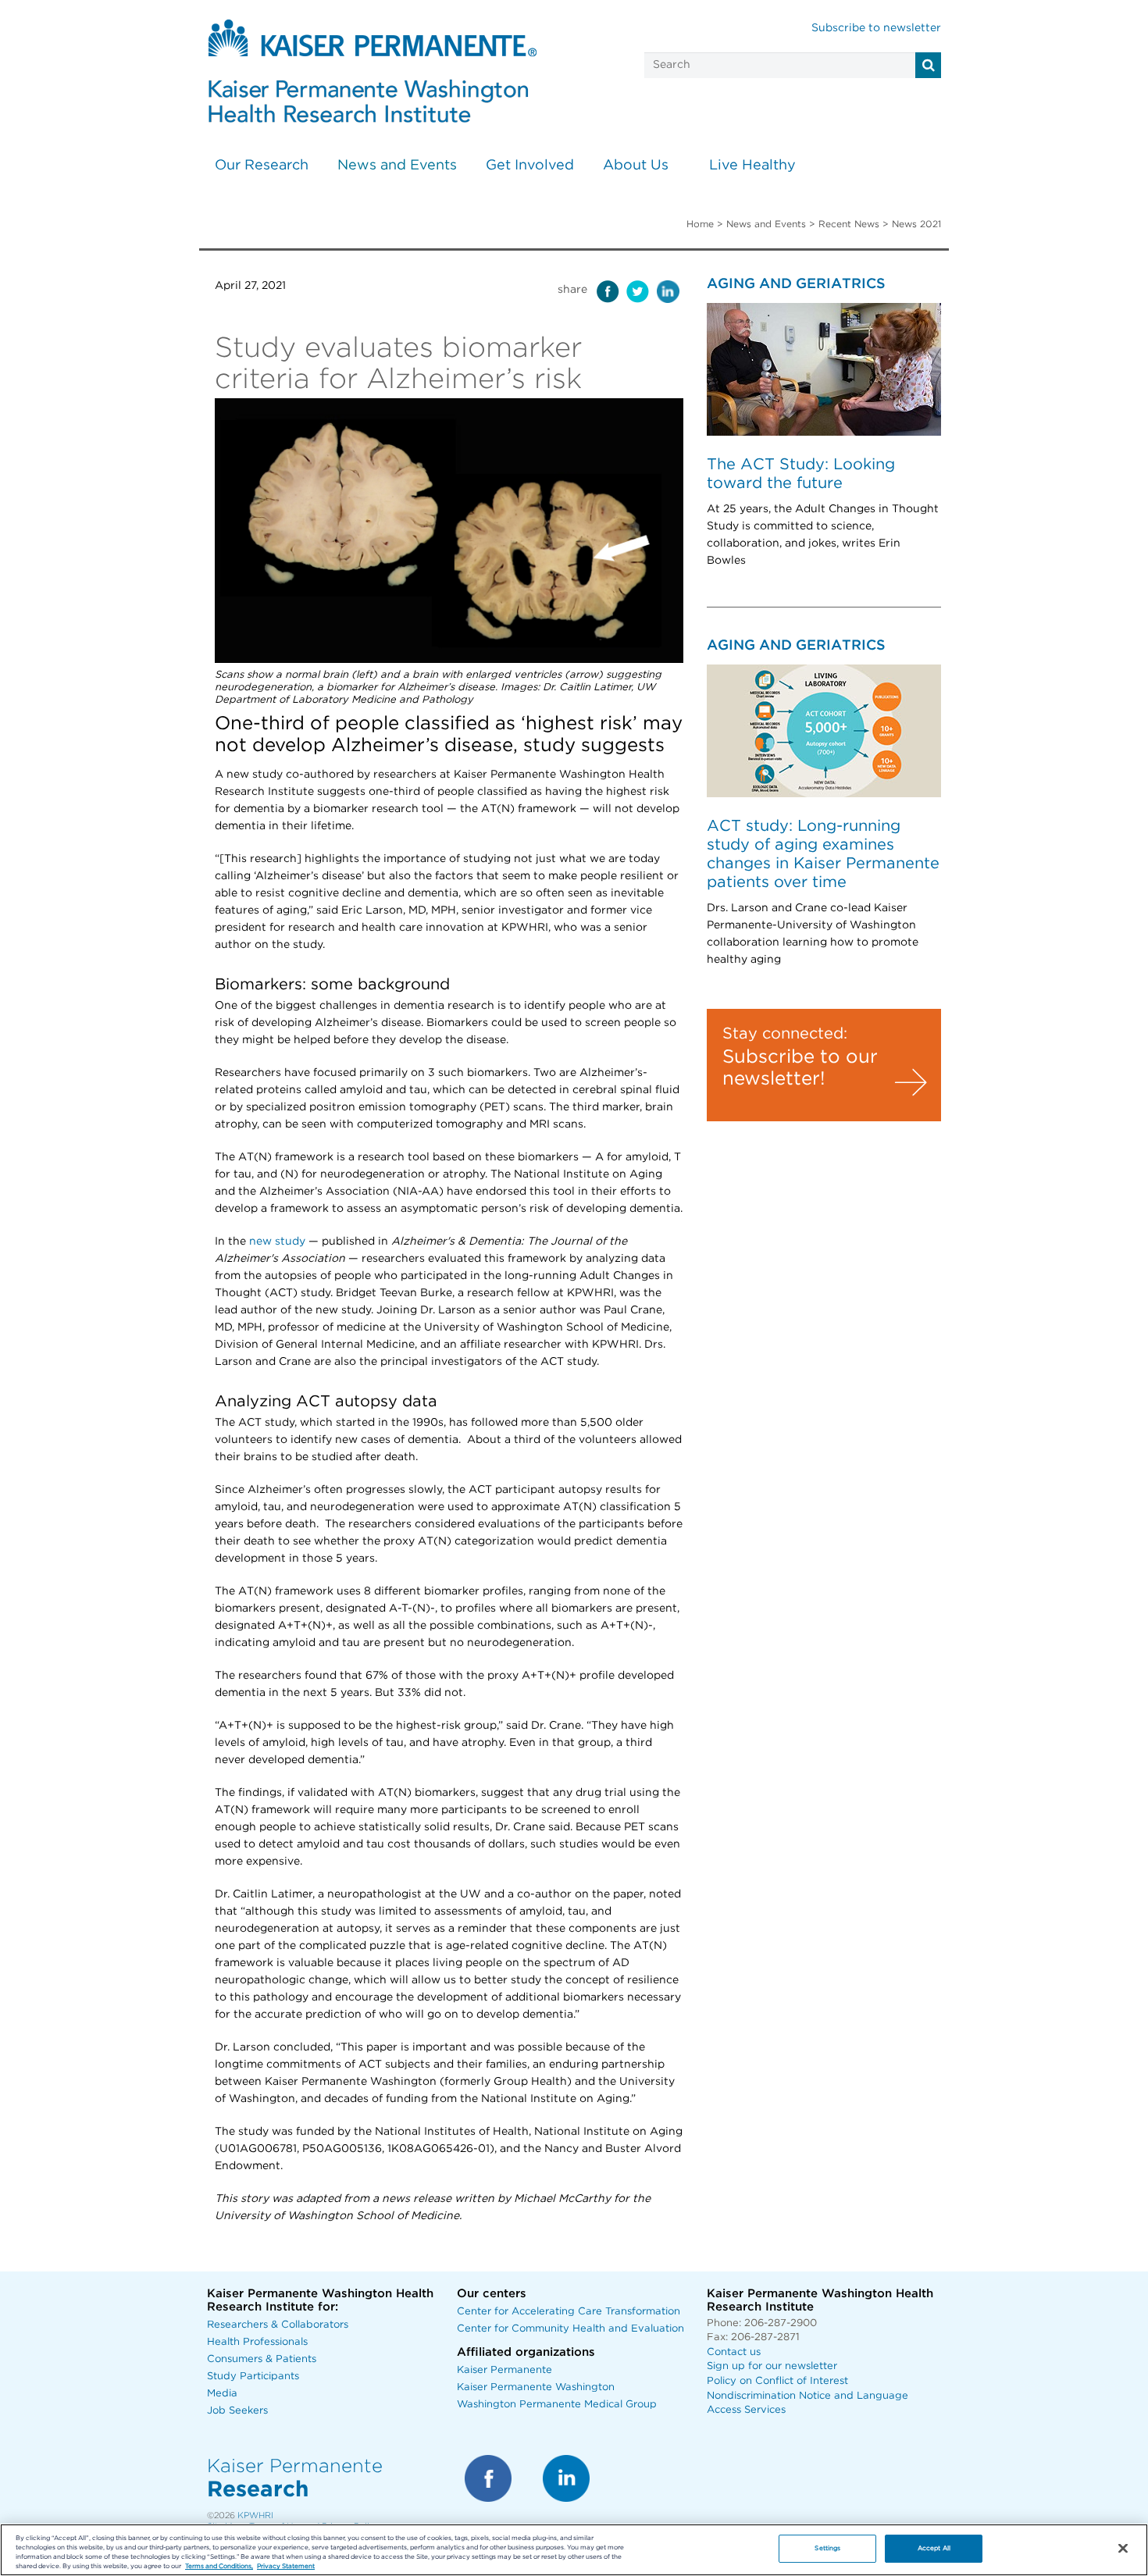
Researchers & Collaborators (278, 2325)
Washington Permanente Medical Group (557, 2405)
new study (277, 1242)
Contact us (734, 2352)
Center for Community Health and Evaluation (570, 2329)
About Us (636, 166)
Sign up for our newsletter (772, 2366)
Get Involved (530, 166)
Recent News (849, 224)
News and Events (397, 166)
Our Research (262, 166)
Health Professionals (257, 2342)
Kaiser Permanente (504, 2370)
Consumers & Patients (262, 2359)
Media (222, 2394)
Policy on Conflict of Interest (777, 2381)
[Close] (1123, 2549)
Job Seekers (237, 2411)
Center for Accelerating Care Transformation (569, 2312)
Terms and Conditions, (219, 2566)
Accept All (934, 2548)
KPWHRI (255, 2515)
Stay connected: (785, 1034)
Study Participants (253, 2376)
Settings (827, 2548)
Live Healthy (752, 166)
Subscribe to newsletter (876, 28)
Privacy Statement (286, 2566)
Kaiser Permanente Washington (536, 2387)
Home (700, 224)
